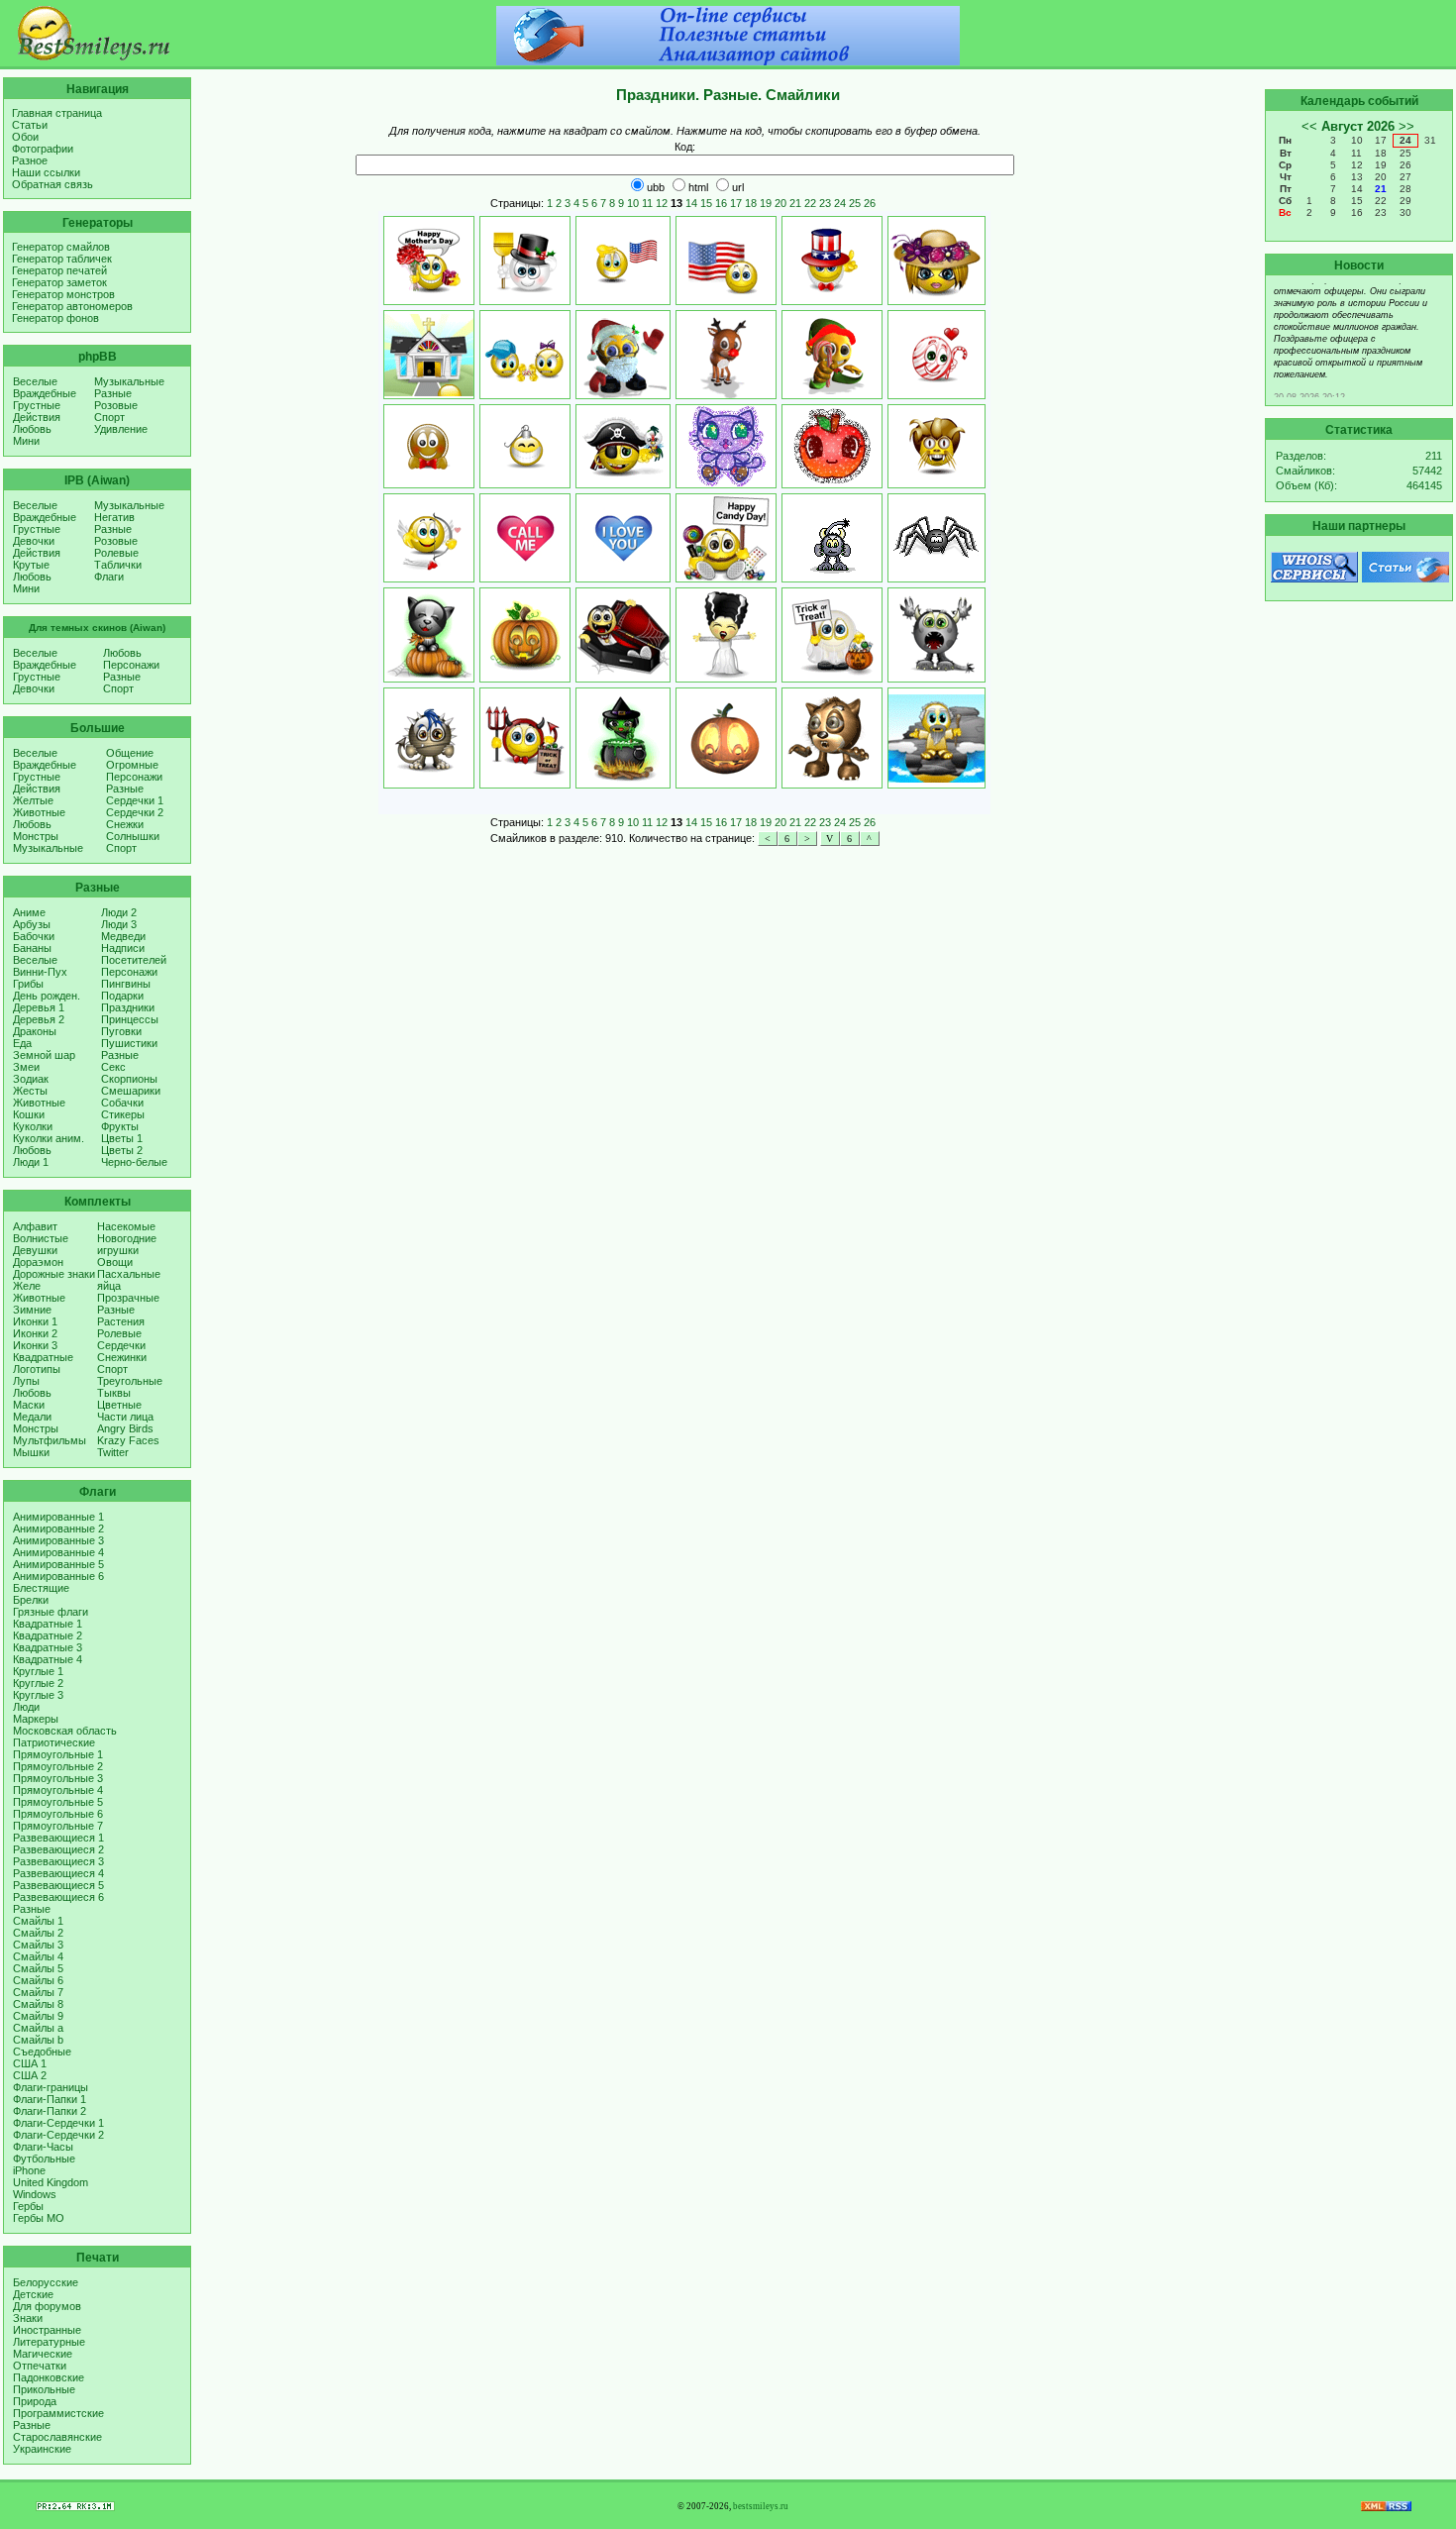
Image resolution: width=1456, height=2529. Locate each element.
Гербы (28, 2206)
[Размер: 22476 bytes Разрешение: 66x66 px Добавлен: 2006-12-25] (525, 261)
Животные (39, 812)
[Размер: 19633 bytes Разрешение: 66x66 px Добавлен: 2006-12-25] (832, 261)
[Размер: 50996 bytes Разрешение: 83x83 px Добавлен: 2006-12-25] (832, 635)
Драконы (35, 1031)
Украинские (42, 2449)
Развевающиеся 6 (58, 1897)
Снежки (125, 824)
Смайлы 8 (38, 2004)
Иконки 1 (35, 1321)
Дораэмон (38, 1262)
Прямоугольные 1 (58, 1754)
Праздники (128, 1007)
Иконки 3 (35, 1345)
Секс (113, 1067)
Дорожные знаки (54, 1274)
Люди (26, 1707)
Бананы (32, 948)
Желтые (33, 800)
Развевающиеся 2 (58, 1849)
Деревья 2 (39, 1019)
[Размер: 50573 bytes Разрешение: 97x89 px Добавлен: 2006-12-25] (936, 738)
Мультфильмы (50, 1440)
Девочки (34, 541)
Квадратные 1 (48, 1624)
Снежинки (122, 1357)
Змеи (26, 1067)
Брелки (31, 1600)
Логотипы (37, 1369)
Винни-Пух (40, 972)
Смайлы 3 (38, 1945)
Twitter (113, 1452)
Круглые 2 (38, 1683)
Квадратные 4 (48, 1659)
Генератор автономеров (72, 306)
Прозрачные (128, 1298)
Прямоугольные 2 (58, 1766)
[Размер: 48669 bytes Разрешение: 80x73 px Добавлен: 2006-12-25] (832, 538)
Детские (33, 2294)
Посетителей (134, 960)
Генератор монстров (63, 294)
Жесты (30, 1091)
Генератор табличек (62, 259)
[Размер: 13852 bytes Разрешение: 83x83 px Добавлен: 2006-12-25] (726, 446)
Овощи (115, 1262)
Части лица (125, 1417)
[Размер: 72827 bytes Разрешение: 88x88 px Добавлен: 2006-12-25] (623, 355)
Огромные (132, 765)
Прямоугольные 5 (58, 1802)
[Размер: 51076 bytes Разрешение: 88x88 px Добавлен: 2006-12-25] (623, 738)
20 (780, 203)
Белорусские (46, 2282)
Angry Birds (125, 1428)
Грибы (28, 984)
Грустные (37, 405)
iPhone (29, 2170)
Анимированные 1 (58, 1517)
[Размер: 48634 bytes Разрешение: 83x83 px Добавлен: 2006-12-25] (525, 738)
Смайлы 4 (38, 1956)
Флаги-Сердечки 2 (58, 2135)
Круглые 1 (38, 1671)
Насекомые (126, 1226)
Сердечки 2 (135, 812)
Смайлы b (38, 2040)
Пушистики (129, 1043)
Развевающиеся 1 (58, 1838)
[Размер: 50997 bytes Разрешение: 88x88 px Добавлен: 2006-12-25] (726, 635)
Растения (121, 1321)
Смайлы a (38, 2028)
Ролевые (116, 553)
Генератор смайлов (61, 247)
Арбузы (32, 924)
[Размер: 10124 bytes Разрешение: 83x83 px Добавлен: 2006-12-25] (832, 446)
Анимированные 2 (58, 1528)
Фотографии (43, 149)
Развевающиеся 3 (58, 1861)
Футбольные (44, 2159)
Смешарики (131, 1091)
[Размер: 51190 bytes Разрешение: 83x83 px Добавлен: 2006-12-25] (429, 738)
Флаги (109, 577)
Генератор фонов (55, 318)
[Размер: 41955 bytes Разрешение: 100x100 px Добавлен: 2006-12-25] (726, 738)
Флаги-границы (51, 2087)
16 (721, 203)
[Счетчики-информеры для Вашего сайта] (75, 2507)
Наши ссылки (46, 172)
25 (855, 203)
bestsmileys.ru (761, 2506)
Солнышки (133, 836)
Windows (35, 2194)
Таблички (118, 565)
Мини (26, 441)
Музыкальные (129, 381)
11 (647, 203)
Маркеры (36, 1719)
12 (662, 203)
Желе (27, 1286)
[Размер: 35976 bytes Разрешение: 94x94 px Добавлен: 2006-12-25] (623, 635)
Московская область (65, 1731)
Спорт (109, 417)
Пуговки (121, 1031)
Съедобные (42, 2052)
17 (736, 203)
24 (840, 203)
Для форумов (47, 2306)
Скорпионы (129, 1079)
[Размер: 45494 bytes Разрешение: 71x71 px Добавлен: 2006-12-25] (525, 635)
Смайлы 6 (38, 1980)
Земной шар (44, 1055)
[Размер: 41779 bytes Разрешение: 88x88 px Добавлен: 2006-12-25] (726, 538)
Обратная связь (52, 184)
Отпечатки (40, 2366)
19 (766, 203)
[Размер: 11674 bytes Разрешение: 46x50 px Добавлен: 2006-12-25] (429, 446)
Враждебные (45, 393)
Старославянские (57, 2437)
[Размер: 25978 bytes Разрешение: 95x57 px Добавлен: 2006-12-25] (936, 538)
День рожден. (47, 996)
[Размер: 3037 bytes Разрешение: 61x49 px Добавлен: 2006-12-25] (525, 538)
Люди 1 (31, 1162)
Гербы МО (39, 2218)
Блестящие (41, 1588)
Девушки (35, 1250)
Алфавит (35, 1226)
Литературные (49, 2342)
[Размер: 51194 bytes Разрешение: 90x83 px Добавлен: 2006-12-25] (525, 355)
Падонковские (49, 2377)
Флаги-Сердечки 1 (58, 2123)
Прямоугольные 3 (58, 1778)
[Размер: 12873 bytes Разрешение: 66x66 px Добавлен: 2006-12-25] (429, 538)
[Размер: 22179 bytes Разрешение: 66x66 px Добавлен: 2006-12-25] (429, 261)
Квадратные (43, 1357)
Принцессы (130, 1019)
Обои (25, 137)
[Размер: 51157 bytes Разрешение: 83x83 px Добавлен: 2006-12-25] (936, 635)
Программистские (58, 2413)
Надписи (123, 948)
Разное (30, 160)
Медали (32, 1417)
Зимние (32, 1310)
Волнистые (41, 1238)
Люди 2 (119, 912)
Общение (130, 753)
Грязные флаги (51, 1612)
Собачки (122, 1103)
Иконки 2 (35, 1333)
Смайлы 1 (38, 1921)
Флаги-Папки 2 (50, 2111)
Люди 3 (119, 924)
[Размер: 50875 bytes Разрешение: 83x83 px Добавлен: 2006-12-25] (623, 446)
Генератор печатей (59, 270)
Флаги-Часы (43, 2147)
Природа (35, 2401)
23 (825, 203)
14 (691, 203)
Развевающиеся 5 (58, 1885)
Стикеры (123, 1114)
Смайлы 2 (38, 1933)
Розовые (116, 405)
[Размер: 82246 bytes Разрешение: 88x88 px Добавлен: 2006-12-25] (726, 355)
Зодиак (31, 1079)
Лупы (26, 1381)
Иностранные (47, 2330)
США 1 (30, 2063)
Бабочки (34, 936)
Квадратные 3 (48, 1647)
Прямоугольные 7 (58, 1826)
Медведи (123, 936)
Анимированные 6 (58, 1576)
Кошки (29, 1114)
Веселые (35, 381)
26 (870, 203)
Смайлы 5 (38, 1968)
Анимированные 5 (58, 1564)
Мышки (31, 1452)
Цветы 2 (122, 1150)
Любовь (32, 429)
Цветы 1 (122, 1138)
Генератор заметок (59, 282)
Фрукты (120, 1126)
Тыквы (114, 1393)
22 (810, 203)
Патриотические (54, 1742)
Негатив (114, 517)
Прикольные (44, 2389)
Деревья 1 (39, 1007)
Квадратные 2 (48, 1635)
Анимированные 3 (58, 1540)
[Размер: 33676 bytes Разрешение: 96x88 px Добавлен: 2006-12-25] (936, 261)
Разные (113, 393)
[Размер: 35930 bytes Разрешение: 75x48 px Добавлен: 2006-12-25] (623, 261)
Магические (43, 2354)
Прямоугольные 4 (58, 1790)
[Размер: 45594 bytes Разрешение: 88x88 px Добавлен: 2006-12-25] (429, 635)
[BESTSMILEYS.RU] (94, 56)
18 (751, 203)
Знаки (28, 2318)
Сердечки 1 (135, 800)
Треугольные (130, 1381)
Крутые (31, 565)
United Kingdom (51, 2182)
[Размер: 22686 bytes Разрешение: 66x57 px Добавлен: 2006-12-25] (936, 355)
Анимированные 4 (58, 1552)
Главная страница (57, 113)
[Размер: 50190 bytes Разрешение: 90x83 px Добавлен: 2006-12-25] (429, 355)
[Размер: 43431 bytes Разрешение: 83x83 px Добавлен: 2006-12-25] (726, 261)
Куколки (33, 1126)
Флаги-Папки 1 (50, 2099)
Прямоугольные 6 (58, 1814)
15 (706, 203)
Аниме (29, 912)
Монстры (36, 836)
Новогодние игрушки (127, 1244)
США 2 (30, 2075)
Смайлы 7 (38, 1992)
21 (795, 203)
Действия (37, 417)
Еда (22, 1043)
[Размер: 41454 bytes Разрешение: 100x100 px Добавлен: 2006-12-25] (832, 738)
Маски (29, 1405)
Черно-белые (134, 1162)
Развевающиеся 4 (58, 1873)
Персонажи (131, 665)
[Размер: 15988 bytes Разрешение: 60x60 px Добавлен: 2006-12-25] (936, 446)
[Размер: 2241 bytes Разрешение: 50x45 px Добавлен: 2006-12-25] (525, 446)
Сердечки (121, 1345)
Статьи (30, 125)
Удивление (121, 429)
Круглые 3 (38, 1695)
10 (633, 203)
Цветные (119, 1405)
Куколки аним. (49, 1138)
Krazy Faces (128, 1440)
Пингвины (126, 984)
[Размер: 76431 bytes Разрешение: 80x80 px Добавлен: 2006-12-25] (832, 355)
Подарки (122, 996)
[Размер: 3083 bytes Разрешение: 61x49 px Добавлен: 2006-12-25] (623, 538)
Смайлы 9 (38, 2016)
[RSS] (1386, 2507)
